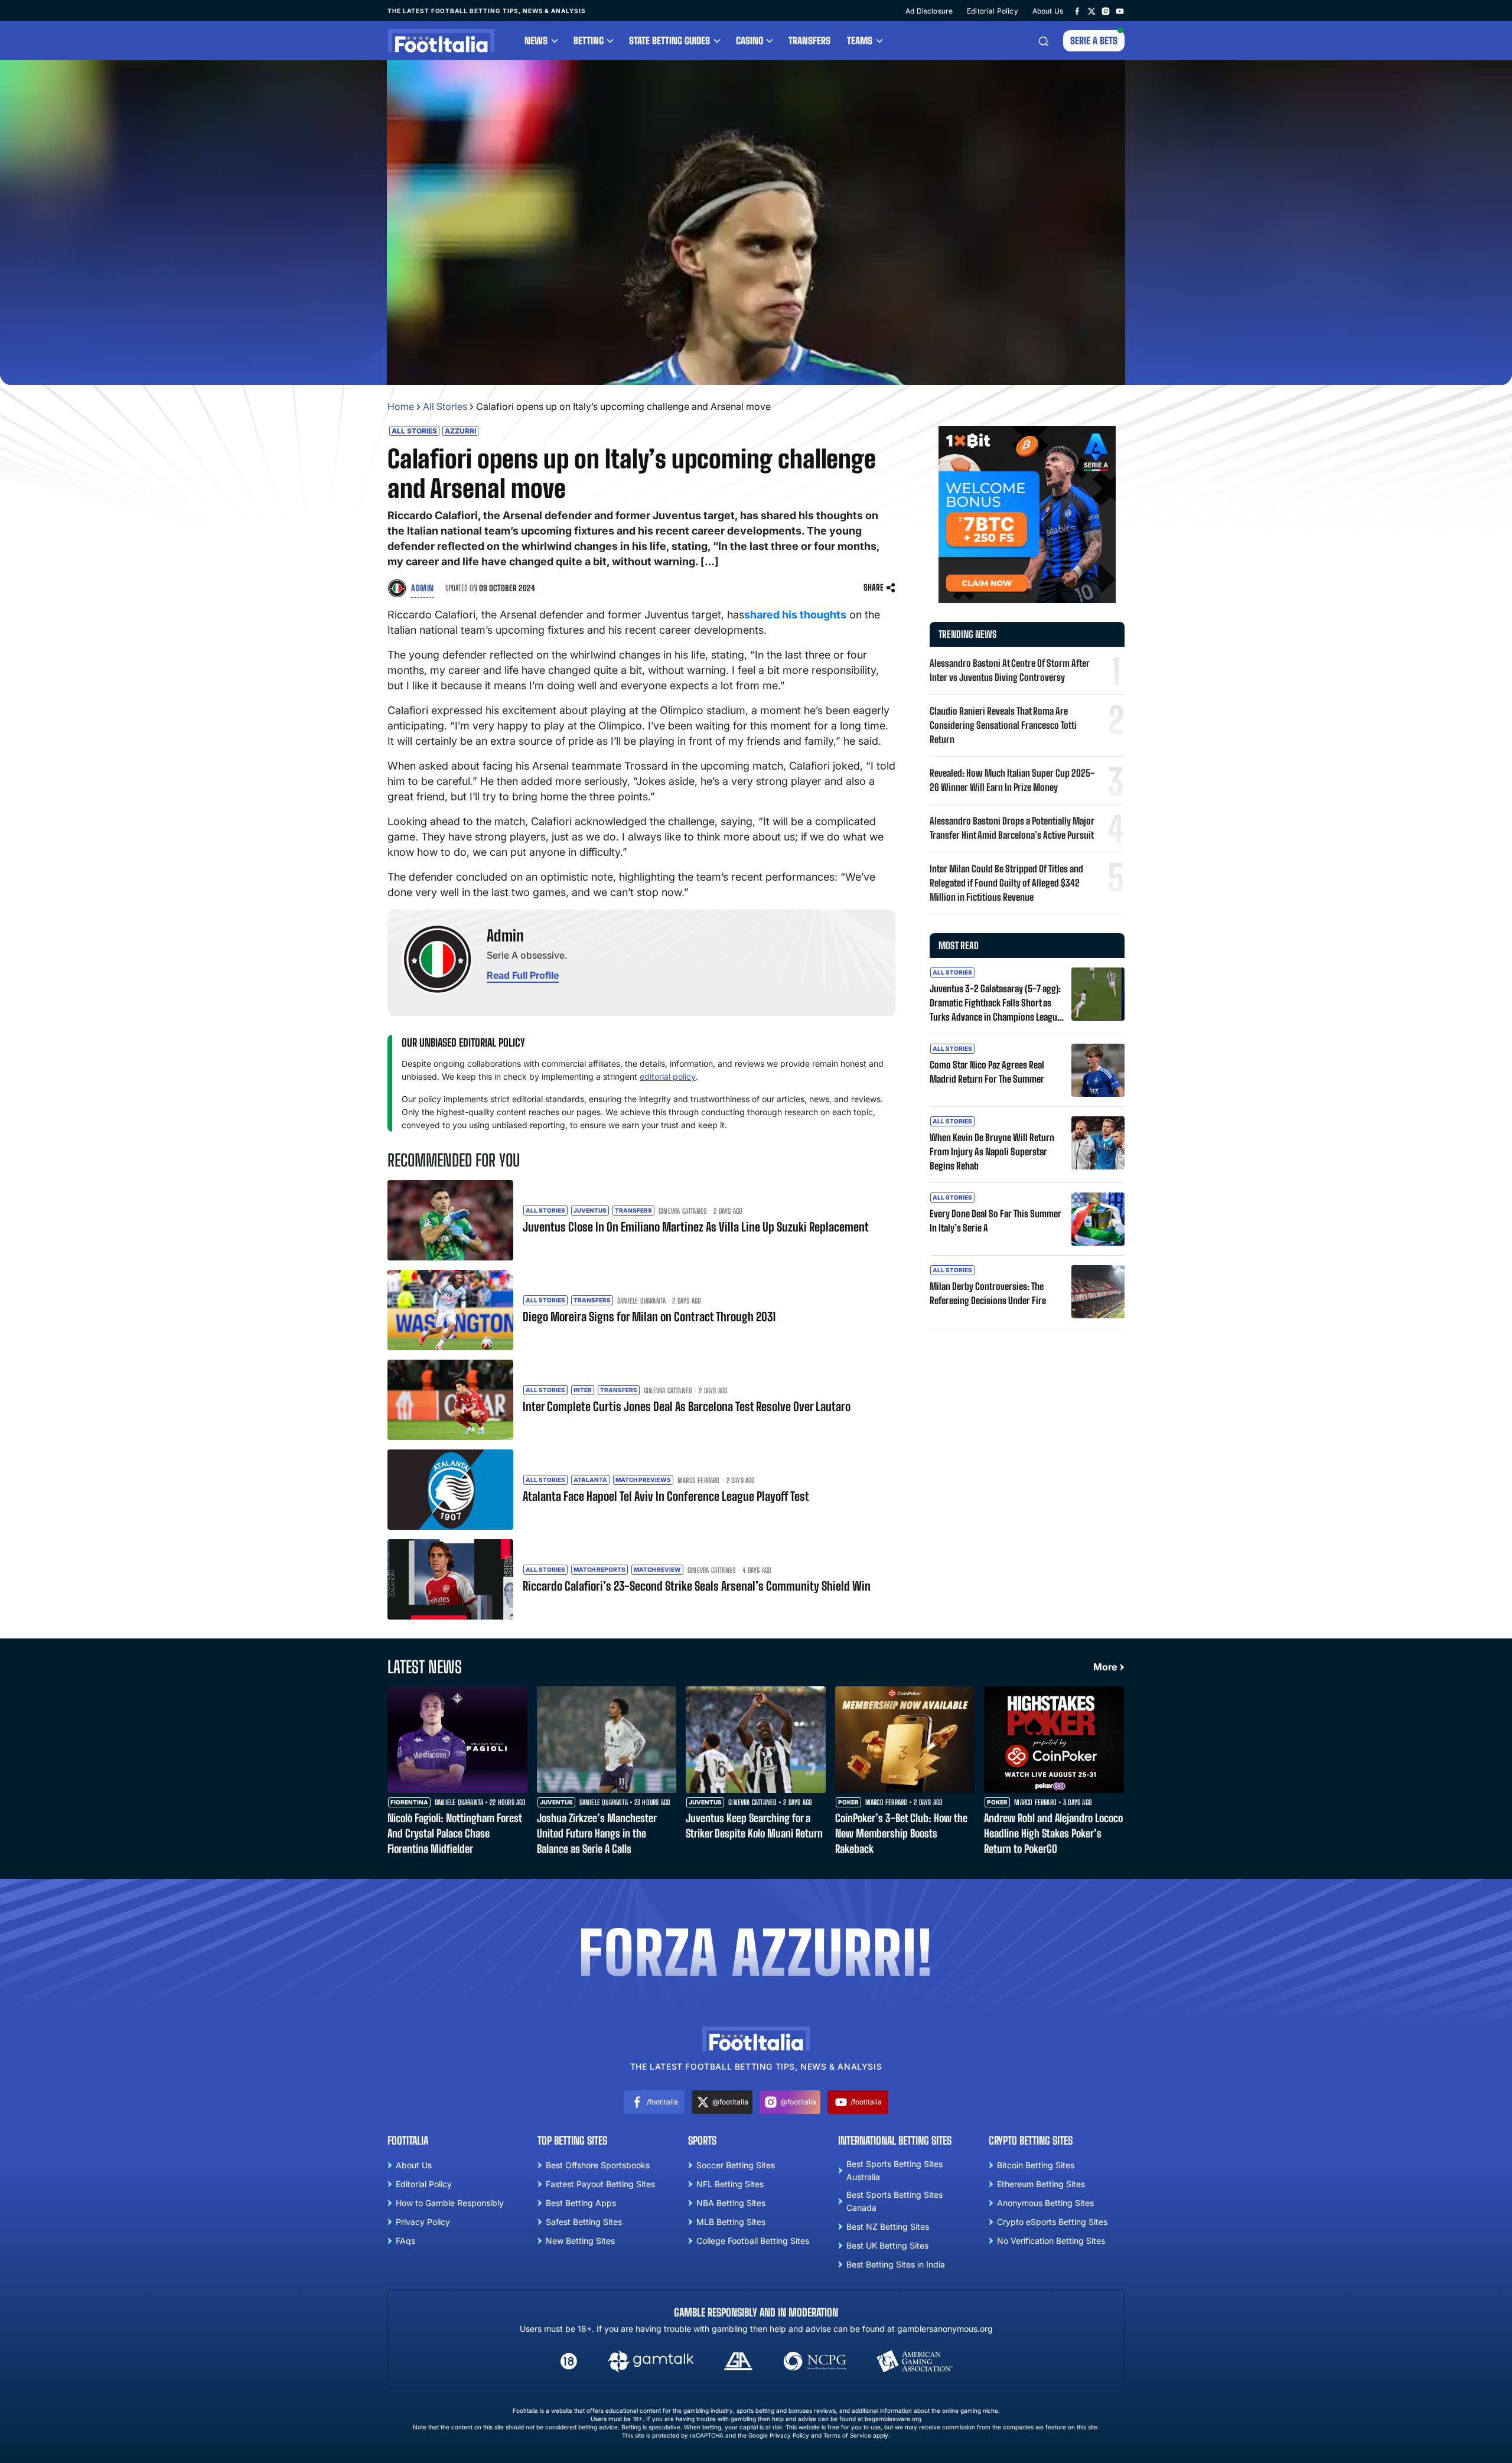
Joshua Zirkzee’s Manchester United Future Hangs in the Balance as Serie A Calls (597, 1833)
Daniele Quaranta (641, 1301)
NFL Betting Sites (730, 2184)
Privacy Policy (423, 2222)
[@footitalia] (1091, 11)
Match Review (657, 1569)
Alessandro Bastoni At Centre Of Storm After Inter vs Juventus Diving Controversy (1010, 670)
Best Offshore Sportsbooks (598, 2165)
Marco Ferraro (699, 1481)
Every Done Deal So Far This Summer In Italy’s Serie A (995, 1221)
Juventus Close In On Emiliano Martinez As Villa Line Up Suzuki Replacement (696, 1227)
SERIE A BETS (1094, 40)
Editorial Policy (993, 11)
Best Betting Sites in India (896, 2264)
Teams (860, 40)
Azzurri (460, 431)
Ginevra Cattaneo (683, 1211)
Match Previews (643, 1480)
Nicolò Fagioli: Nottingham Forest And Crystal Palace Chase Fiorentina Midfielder (454, 1833)
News (536, 40)
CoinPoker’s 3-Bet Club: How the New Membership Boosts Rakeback (901, 1833)
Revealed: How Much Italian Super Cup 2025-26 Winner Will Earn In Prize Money (1012, 780)
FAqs (405, 2241)
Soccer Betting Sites (736, 2165)
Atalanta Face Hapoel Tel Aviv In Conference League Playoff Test (666, 1496)
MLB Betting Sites (731, 2222)
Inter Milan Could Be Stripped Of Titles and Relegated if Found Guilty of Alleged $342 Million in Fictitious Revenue (1006, 883)
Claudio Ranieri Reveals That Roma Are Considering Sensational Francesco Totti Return (1003, 725)
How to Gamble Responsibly (450, 2203)
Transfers (809, 40)
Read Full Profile (523, 975)
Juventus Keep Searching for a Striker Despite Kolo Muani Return (754, 1826)
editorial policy (668, 1076)
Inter (583, 1390)
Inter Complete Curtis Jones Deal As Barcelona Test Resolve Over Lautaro (687, 1406)
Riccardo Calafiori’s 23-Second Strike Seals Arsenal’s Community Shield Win (697, 1586)
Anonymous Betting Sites (1045, 2203)
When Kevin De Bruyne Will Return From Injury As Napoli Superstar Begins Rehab (992, 1151)
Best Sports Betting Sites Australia (895, 2170)
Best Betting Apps (581, 2203)
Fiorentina (409, 1802)
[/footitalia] (1077, 11)
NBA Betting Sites (731, 2203)
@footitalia (730, 2102)
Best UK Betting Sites (887, 2245)
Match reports (599, 1569)
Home (401, 406)
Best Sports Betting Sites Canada (895, 2201)
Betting (589, 40)
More (1105, 1667)
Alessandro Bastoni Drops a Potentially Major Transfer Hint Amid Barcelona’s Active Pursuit (1012, 828)
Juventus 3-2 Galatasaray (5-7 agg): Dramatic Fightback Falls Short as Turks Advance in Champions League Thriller (995, 1004)
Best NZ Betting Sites (888, 2226)
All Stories (445, 406)
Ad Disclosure (929, 11)
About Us (1048, 11)
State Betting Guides (669, 40)
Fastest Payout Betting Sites (600, 2184)
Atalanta (590, 1480)
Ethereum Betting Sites (1041, 2184)
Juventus (590, 1210)
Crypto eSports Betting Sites (1052, 2222)
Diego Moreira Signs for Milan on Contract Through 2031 (649, 1317)
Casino (750, 40)
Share (874, 587)
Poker (848, 1802)
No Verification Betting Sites (1051, 2241)
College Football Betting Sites (753, 2241)
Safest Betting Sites (584, 2222)
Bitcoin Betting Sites (1036, 2165)
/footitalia (662, 2102)
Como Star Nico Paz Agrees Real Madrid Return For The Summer (987, 1072)
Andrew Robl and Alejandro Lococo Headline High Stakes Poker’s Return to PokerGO (1053, 1833)
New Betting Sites (580, 2241)
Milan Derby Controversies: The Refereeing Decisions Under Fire (988, 1293)
